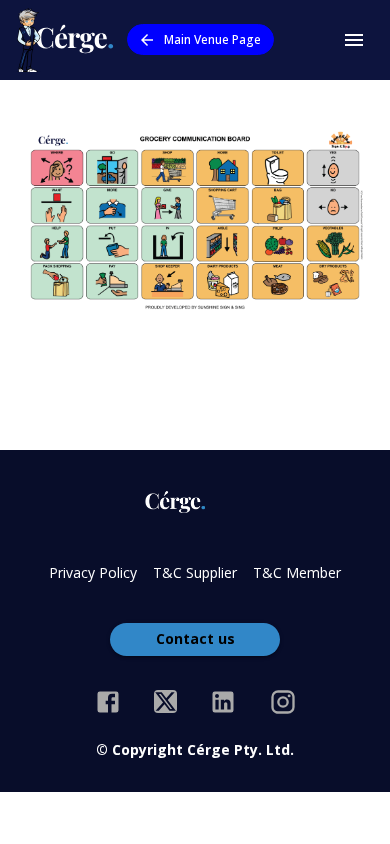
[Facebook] (108, 702)
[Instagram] (283, 702)
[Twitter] (165, 702)
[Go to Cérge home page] (69, 40)
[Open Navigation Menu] (354, 40)
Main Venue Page (212, 39)
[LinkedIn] (223, 702)
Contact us (195, 638)
